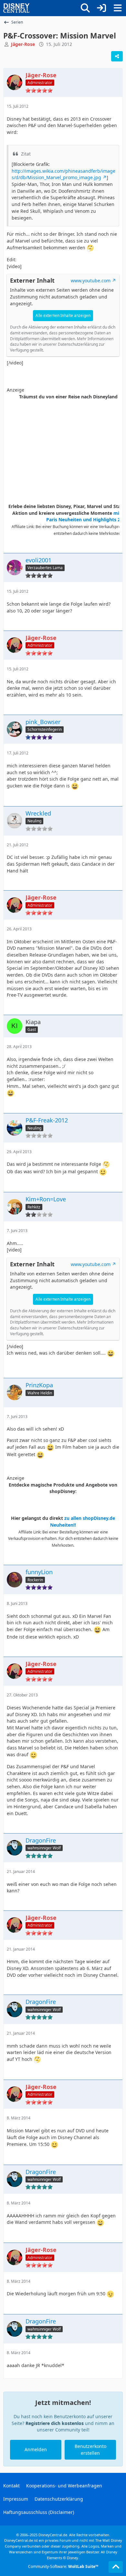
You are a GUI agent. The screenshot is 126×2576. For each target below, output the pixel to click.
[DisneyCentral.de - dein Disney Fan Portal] (16, 8)
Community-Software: (63, 2566)
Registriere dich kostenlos (55, 2423)
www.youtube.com (91, 281)
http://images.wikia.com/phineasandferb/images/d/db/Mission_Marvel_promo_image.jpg (63, 174)
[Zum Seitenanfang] (116, 2567)
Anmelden (36, 2449)
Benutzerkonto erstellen (90, 2450)
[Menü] (118, 8)
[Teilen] (117, 56)
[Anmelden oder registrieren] (101, 8)
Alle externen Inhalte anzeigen (63, 315)
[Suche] (85, 8)
